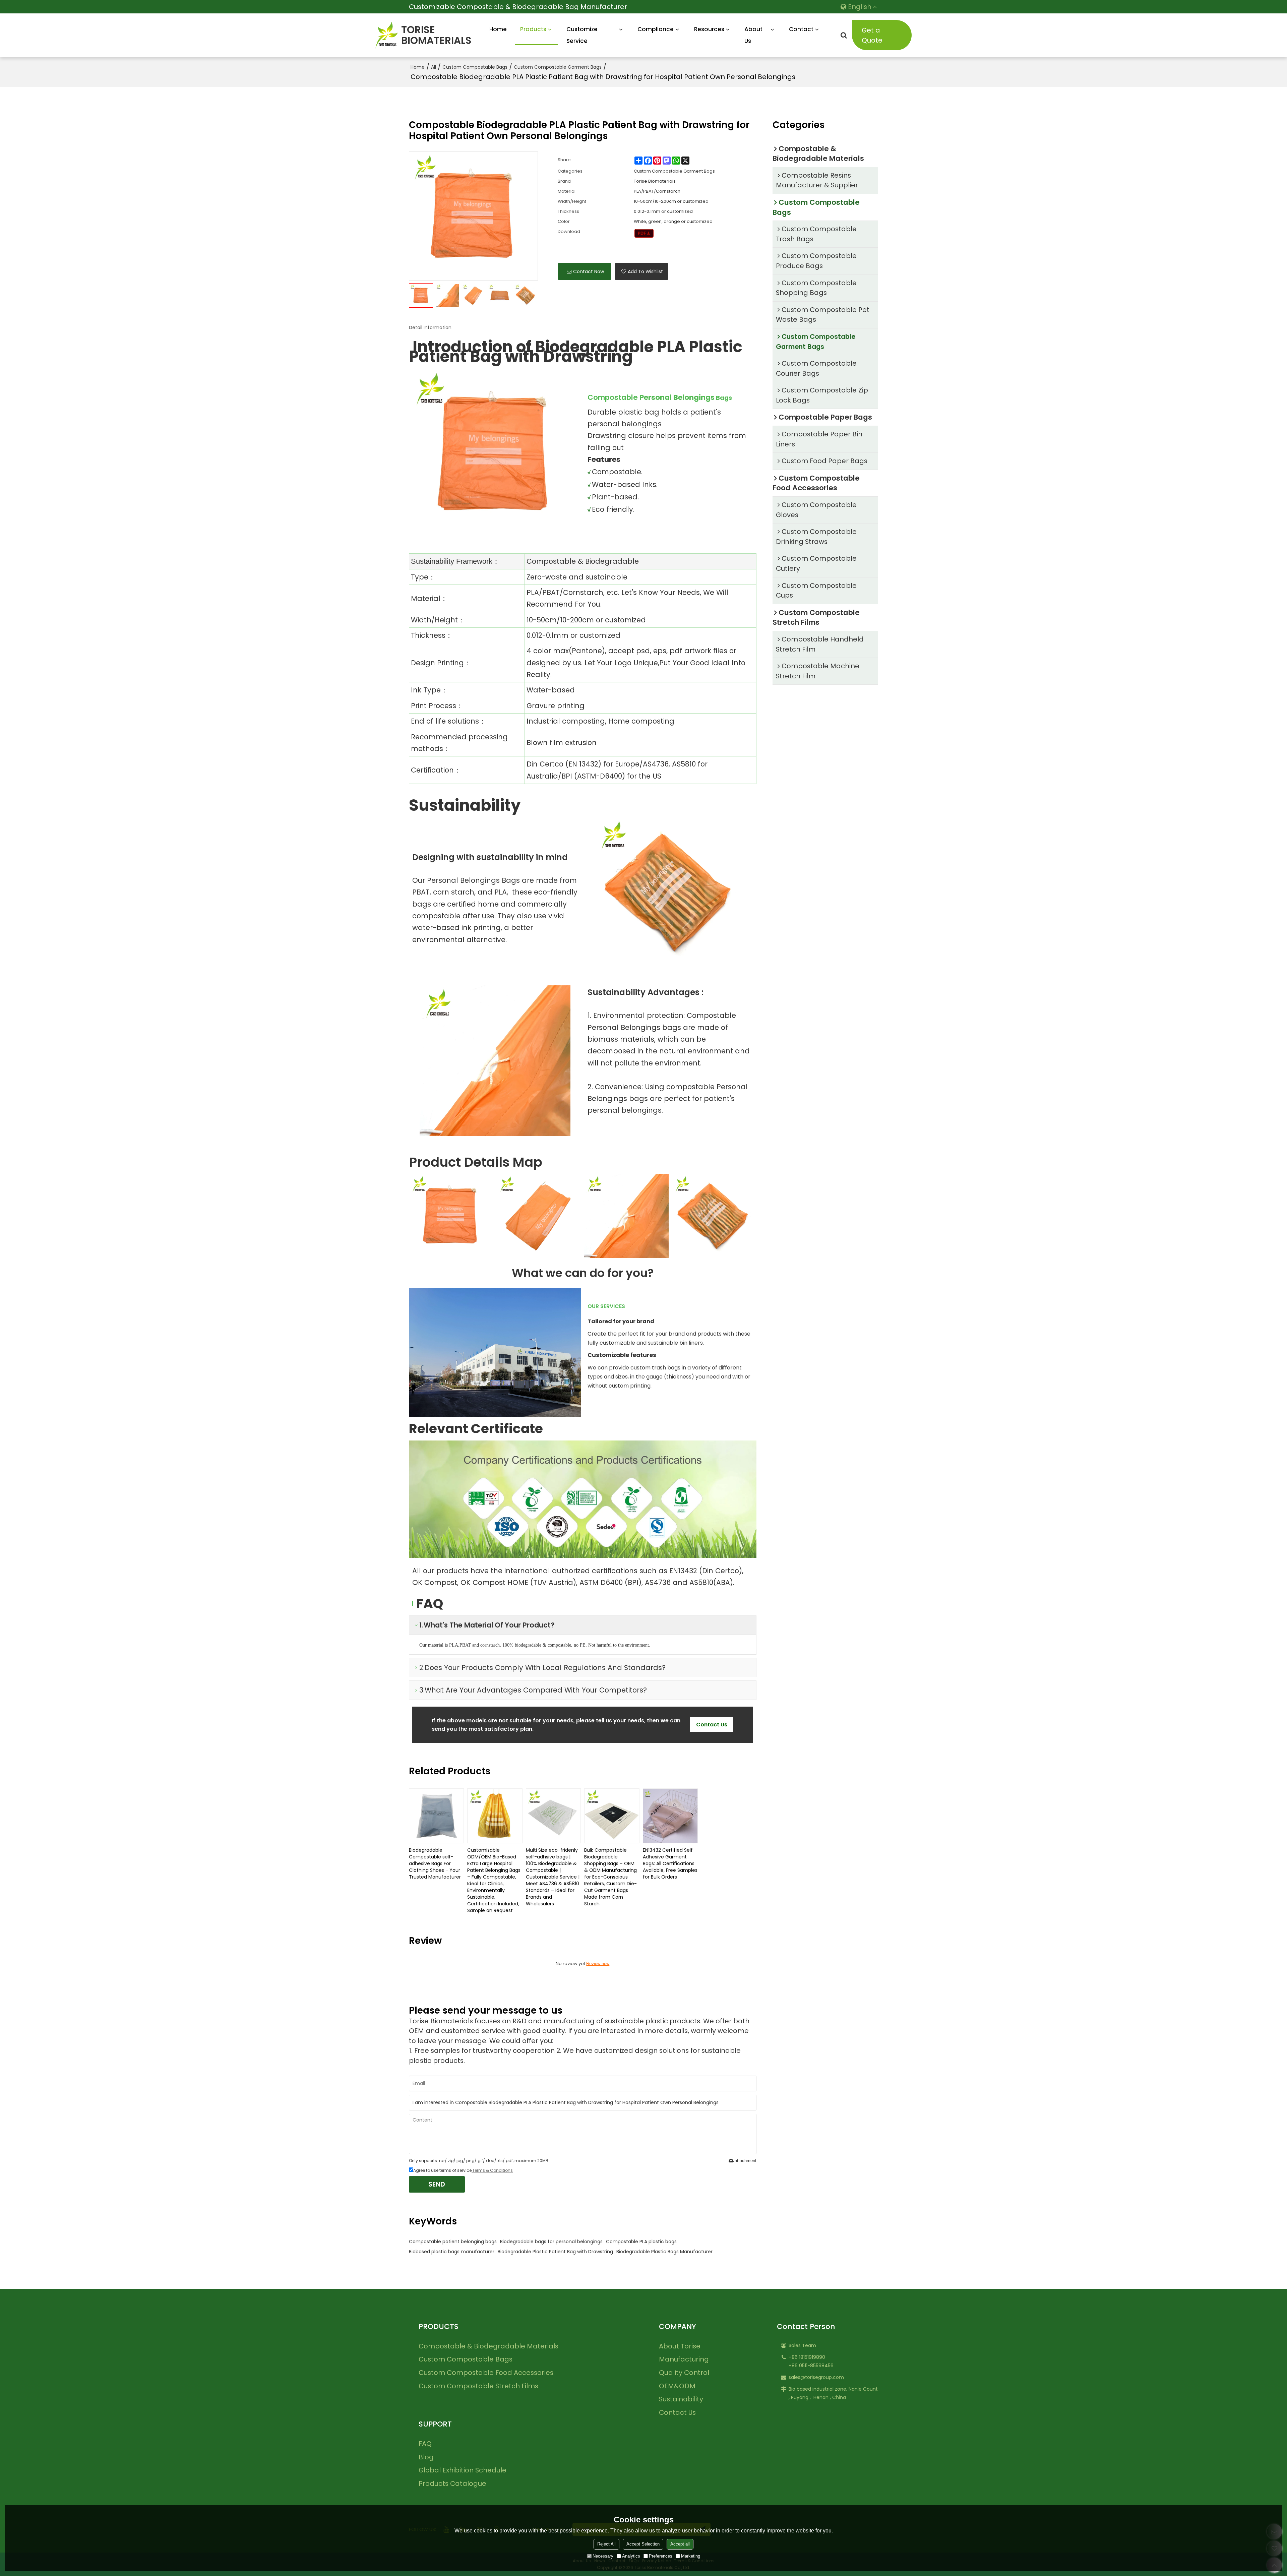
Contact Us (677, 2412)
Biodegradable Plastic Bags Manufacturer (664, 2252)
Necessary (603, 2556)
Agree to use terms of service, (463, 2170)
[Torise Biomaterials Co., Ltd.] (387, 35)
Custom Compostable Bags (475, 67)
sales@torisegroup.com (816, 2377)
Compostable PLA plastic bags (641, 2242)
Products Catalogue (452, 2483)
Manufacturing (684, 2359)
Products (533, 29)
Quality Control (684, 2373)
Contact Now (589, 271)
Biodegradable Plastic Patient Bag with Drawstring (555, 2252)
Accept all (680, 2544)
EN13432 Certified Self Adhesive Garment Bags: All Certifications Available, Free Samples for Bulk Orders (670, 1863)
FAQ (425, 2444)
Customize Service (582, 35)
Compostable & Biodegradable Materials (488, 2346)
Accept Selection (643, 2544)
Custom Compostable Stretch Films (478, 2386)
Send (437, 2184)
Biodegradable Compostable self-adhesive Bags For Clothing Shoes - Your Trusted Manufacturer (435, 1863)
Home (498, 29)
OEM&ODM (677, 2386)
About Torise (680, 2346)
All (434, 67)
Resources (709, 29)
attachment (746, 2161)
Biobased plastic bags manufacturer (452, 2252)
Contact (801, 29)
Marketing (691, 2556)
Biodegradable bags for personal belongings (551, 2242)
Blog (426, 2457)
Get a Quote (872, 35)
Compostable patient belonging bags (453, 2242)
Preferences (661, 2556)
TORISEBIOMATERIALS (436, 35)
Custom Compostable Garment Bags (558, 67)
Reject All (606, 2544)
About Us (753, 35)
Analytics (631, 2556)
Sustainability (681, 2399)
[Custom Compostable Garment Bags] (644, 233)
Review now (598, 1964)
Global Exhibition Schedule (463, 2470)
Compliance (656, 29)
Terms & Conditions (493, 2170)
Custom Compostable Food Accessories (486, 2373)
